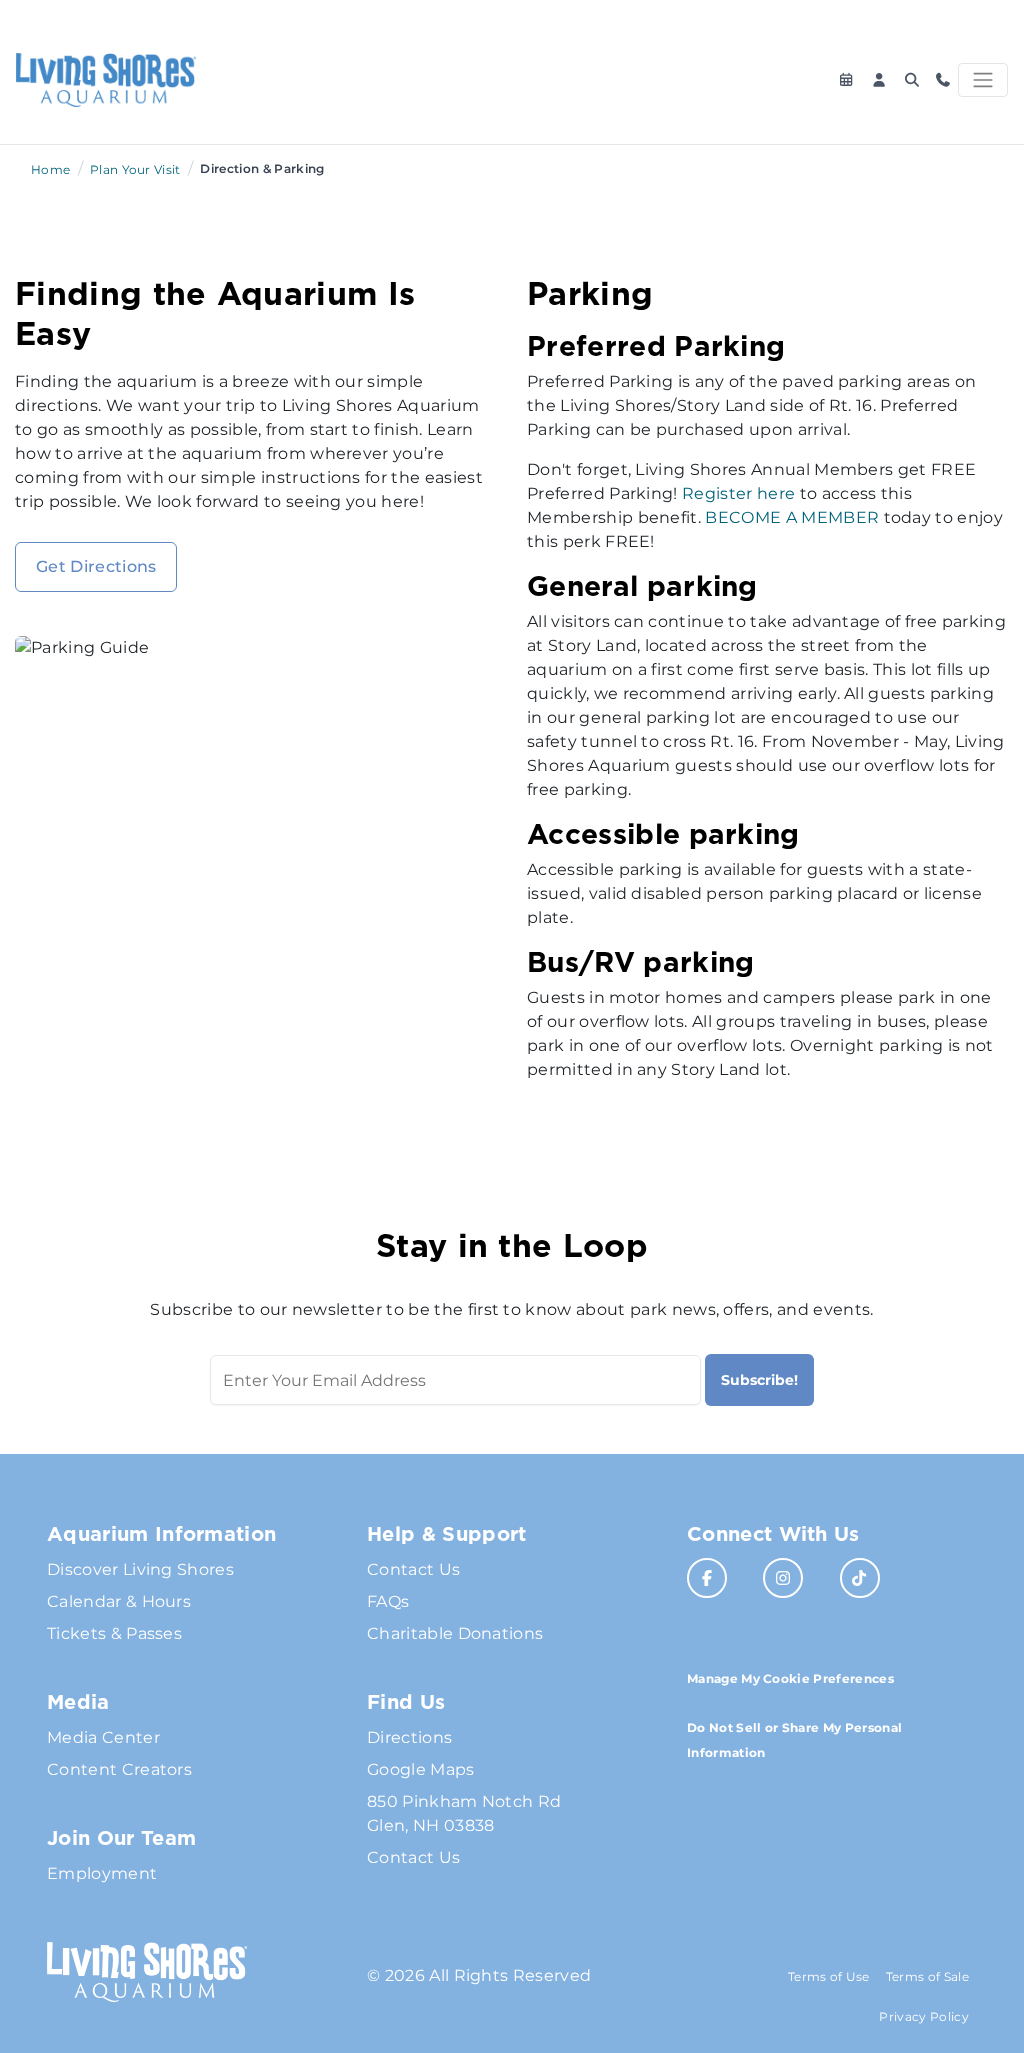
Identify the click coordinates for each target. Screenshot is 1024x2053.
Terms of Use (829, 1976)
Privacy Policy (923, 2016)
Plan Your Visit (135, 169)
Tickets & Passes (114, 1633)
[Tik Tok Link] (860, 1578)
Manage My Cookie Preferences (790, 1678)
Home (50, 169)
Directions (409, 1737)
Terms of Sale (927, 1976)
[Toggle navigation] (983, 80)
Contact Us (413, 1569)
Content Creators (119, 1769)
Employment (102, 1873)
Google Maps (421, 1769)
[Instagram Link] (783, 1578)
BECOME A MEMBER (792, 517)
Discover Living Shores (140, 1569)
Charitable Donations (455, 1633)
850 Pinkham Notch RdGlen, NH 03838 (464, 1813)
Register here (738, 493)
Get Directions (96, 566)
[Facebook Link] (707, 1578)
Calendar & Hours (119, 1601)
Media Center (103, 1737)
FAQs (388, 1601)
